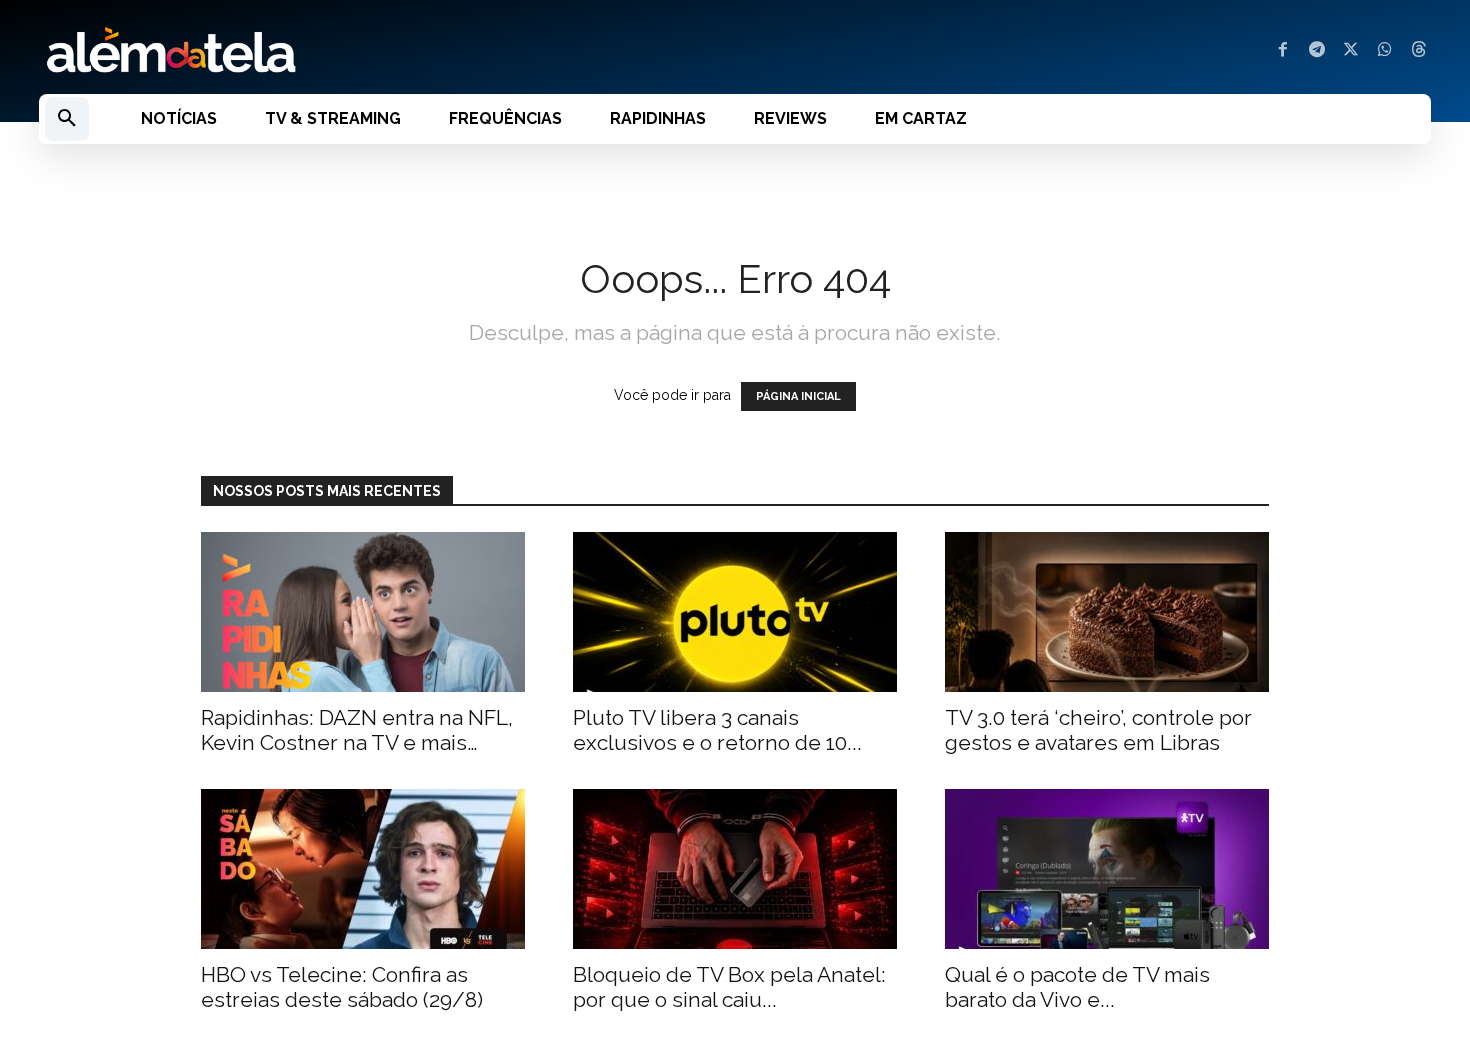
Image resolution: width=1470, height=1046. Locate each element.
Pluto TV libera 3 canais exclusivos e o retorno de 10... (717, 730)
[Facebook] (1283, 51)
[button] (67, 119)
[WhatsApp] (1385, 51)
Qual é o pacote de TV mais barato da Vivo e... (1077, 987)
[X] (1351, 51)
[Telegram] (1317, 51)
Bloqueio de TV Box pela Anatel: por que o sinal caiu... (729, 987)
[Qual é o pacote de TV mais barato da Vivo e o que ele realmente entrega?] (1107, 869)
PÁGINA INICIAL (798, 396)
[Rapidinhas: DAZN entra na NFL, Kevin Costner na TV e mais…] (363, 612)
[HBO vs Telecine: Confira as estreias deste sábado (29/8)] (363, 869)
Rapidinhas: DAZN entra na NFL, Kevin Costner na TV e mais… (357, 730)
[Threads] (1419, 51)
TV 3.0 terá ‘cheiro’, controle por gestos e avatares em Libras (1098, 730)
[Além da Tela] (375, 51)
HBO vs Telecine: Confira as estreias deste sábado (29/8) (342, 987)
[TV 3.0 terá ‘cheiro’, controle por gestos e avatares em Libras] (1107, 612)
